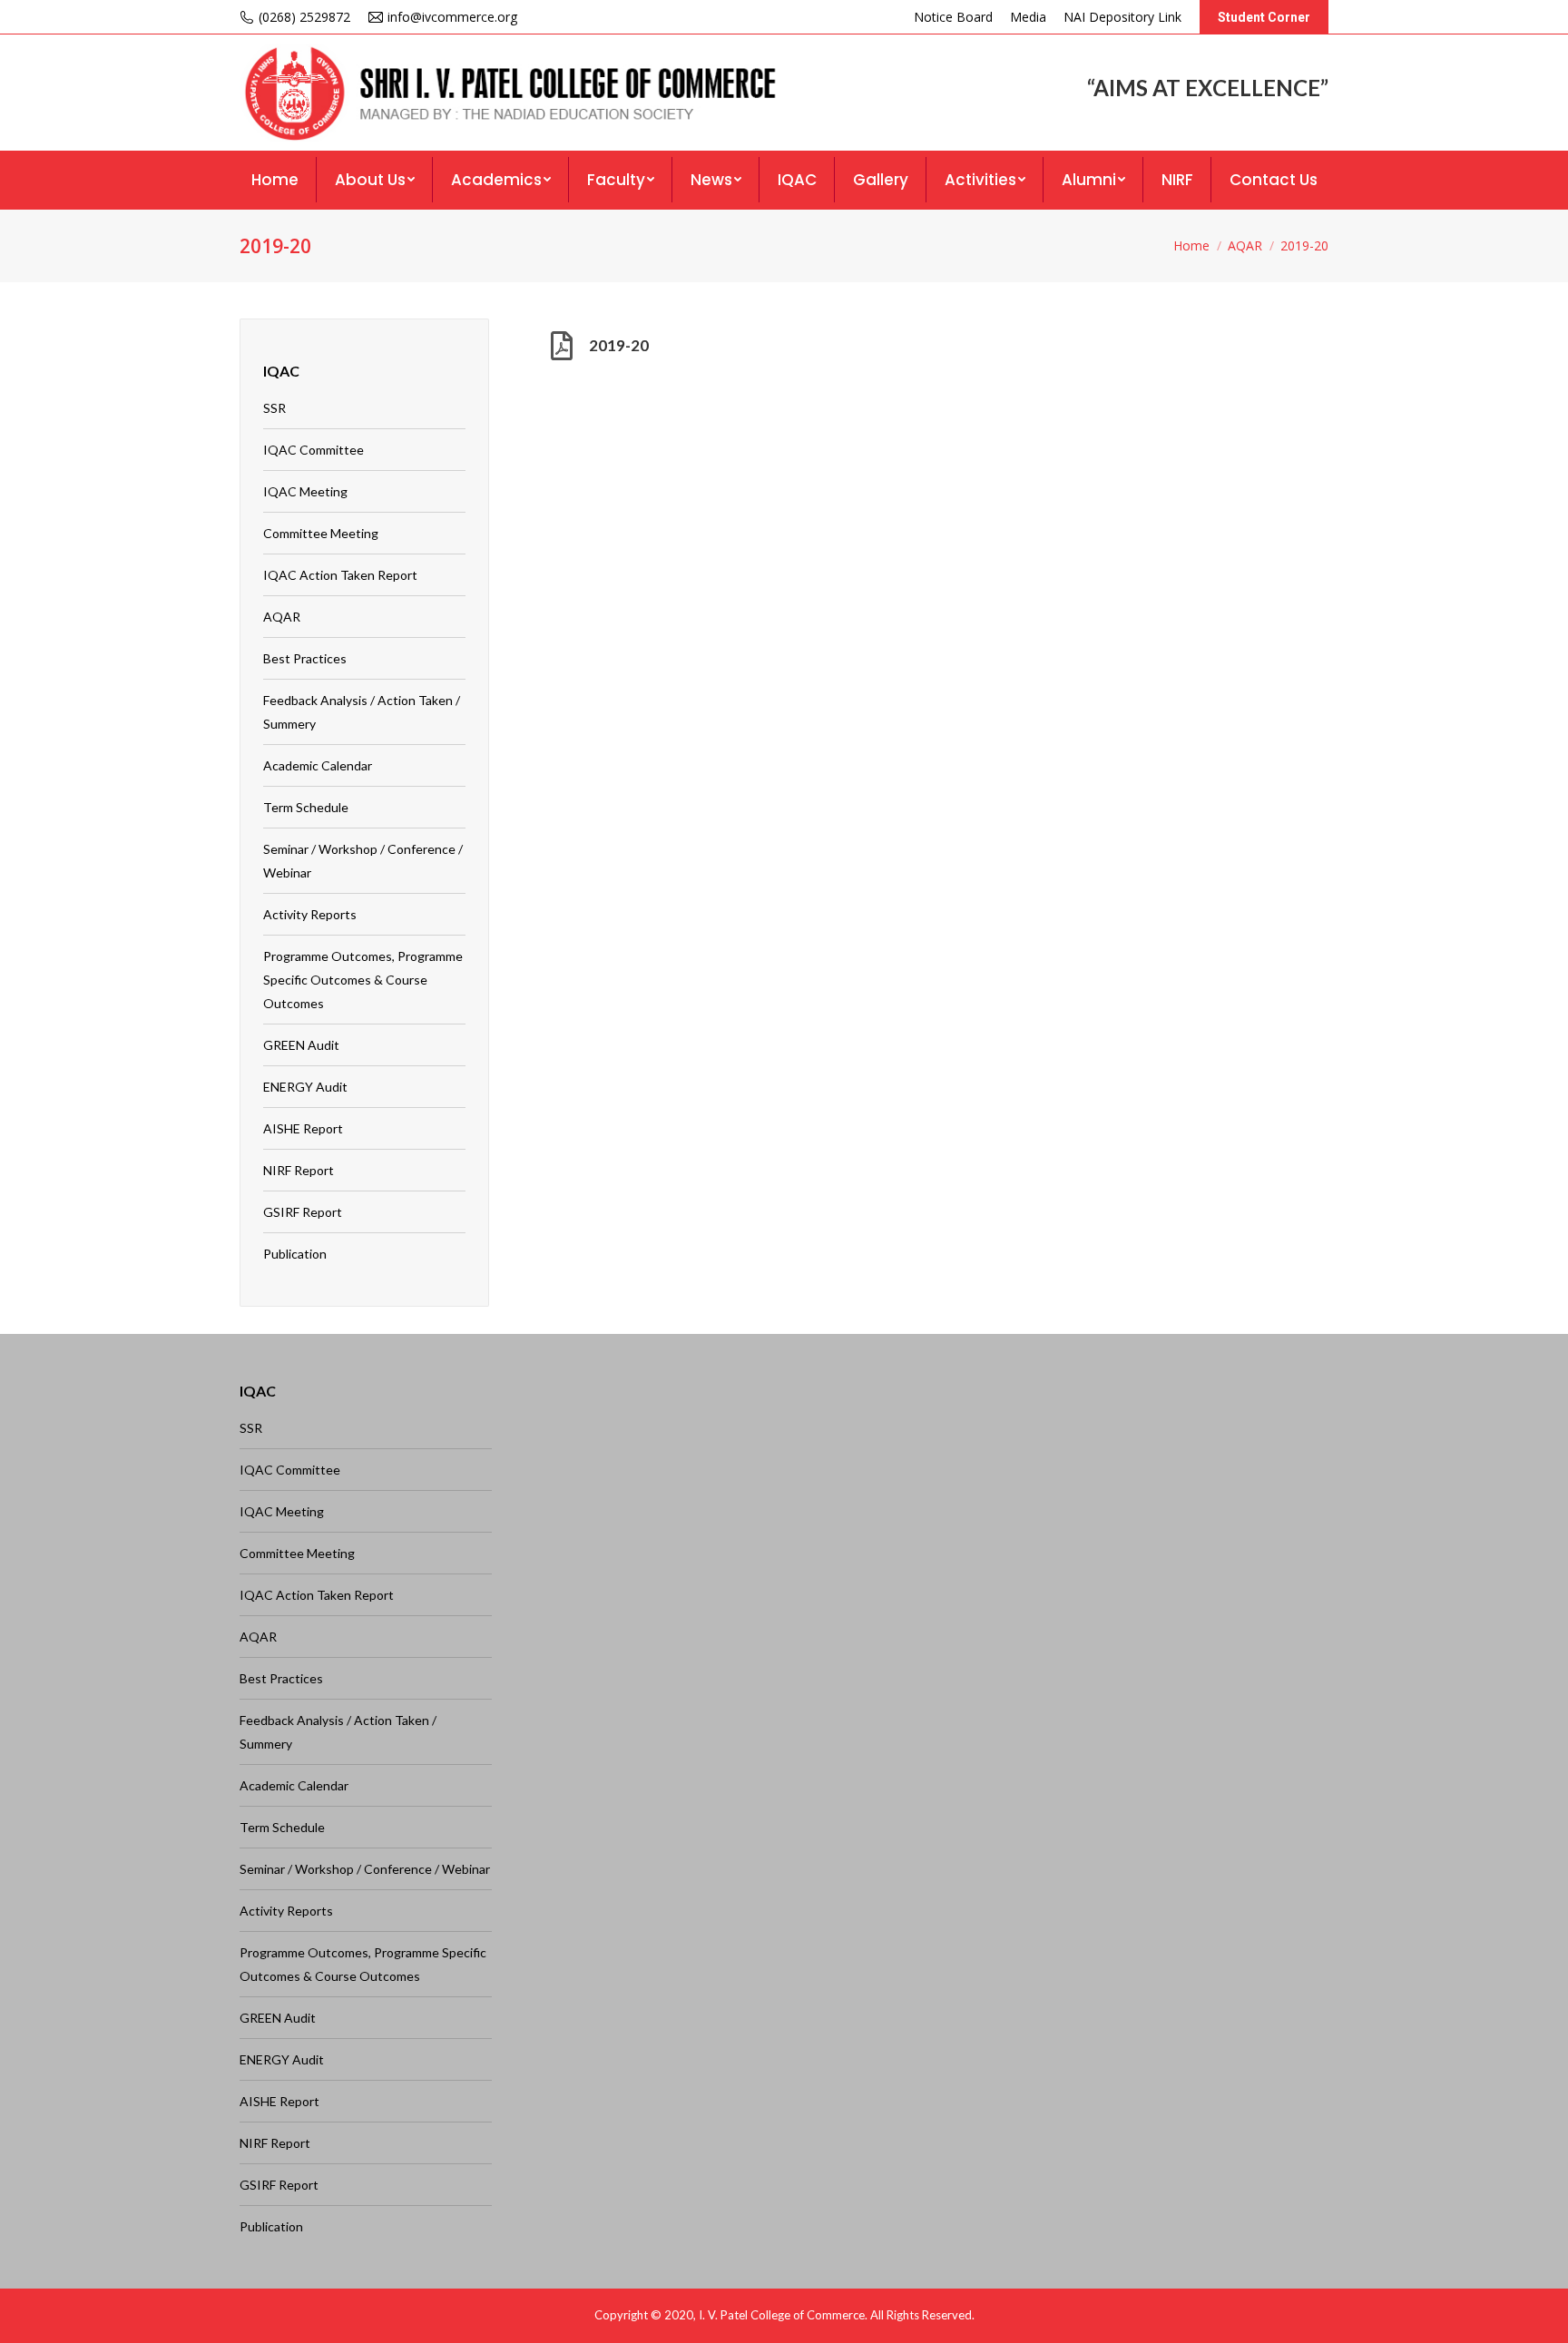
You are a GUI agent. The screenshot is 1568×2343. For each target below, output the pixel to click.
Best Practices (305, 658)
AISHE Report (303, 1128)
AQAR (1245, 245)
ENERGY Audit (305, 1087)
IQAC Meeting (305, 491)
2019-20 (619, 345)
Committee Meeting (321, 533)
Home (1191, 245)
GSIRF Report (303, 1212)
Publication (295, 1254)
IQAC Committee (314, 450)
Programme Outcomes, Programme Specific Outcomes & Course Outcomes (363, 980)
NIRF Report (299, 1170)
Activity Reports (310, 914)
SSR (274, 408)
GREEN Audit (301, 1045)
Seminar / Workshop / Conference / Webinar (363, 861)
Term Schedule (306, 807)
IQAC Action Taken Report (340, 575)
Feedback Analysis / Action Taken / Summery (362, 712)
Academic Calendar (318, 765)
